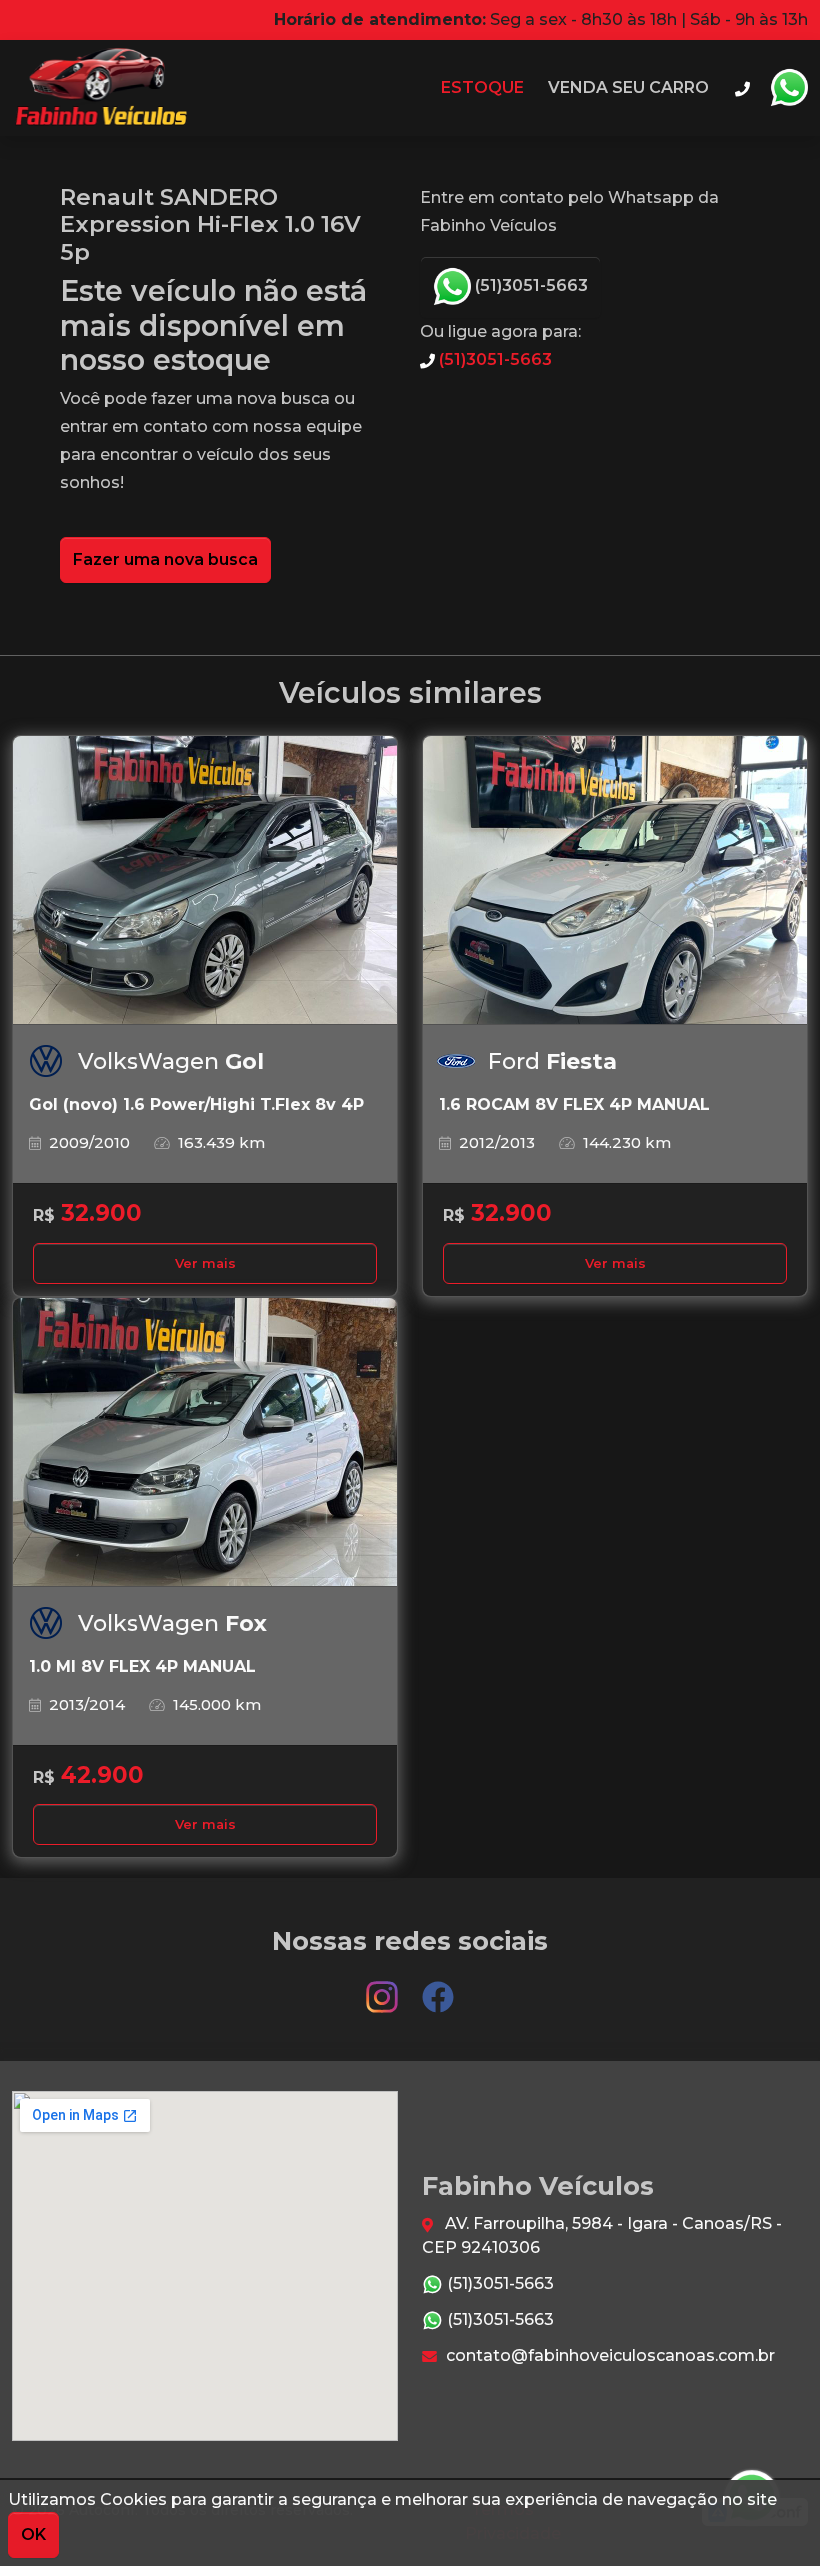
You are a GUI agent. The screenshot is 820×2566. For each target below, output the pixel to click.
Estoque (482, 87)
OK (33, 2534)
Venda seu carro (628, 87)
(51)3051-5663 (529, 285)
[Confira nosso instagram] (384, 1987)
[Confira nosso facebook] (438, 1987)
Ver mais (205, 1263)
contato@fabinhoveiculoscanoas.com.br (608, 2355)
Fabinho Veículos (99, 88)
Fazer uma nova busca (165, 559)
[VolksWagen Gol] (205, 880)
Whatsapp (789, 88)
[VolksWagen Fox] (205, 1442)
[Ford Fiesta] (615, 880)
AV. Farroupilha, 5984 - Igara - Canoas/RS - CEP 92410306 (602, 2235)
